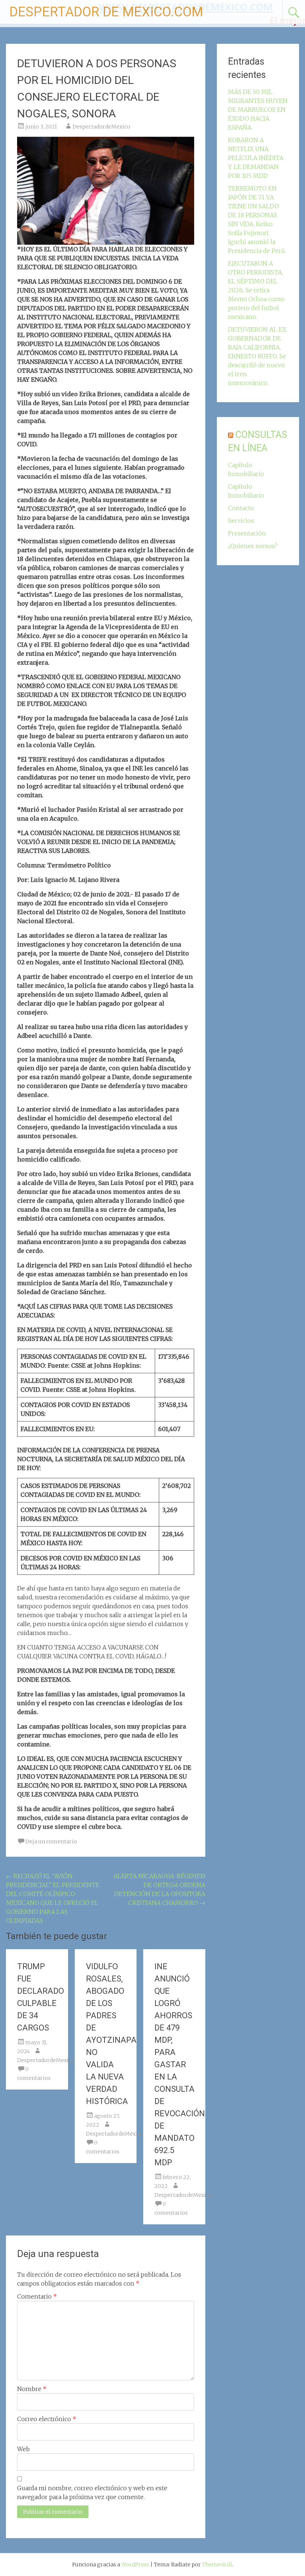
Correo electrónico (47, 2419)
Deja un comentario (51, 1841)
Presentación (247, 533)
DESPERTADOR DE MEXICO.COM (106, 12)
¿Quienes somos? (253, 546)
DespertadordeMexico (101, 127)
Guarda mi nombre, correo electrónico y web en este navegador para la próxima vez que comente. (92, 2492)
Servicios (241, 521)
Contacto (241, 508)
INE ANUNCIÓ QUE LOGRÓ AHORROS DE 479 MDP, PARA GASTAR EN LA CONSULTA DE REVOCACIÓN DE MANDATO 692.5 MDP (180, 2064)
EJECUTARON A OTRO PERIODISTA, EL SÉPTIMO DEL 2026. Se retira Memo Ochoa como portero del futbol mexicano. (256, 290)
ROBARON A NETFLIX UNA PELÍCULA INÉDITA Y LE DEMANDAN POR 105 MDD (256, 158)
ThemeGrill (217, 2564)
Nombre (32, 2389)
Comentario (37, 2296)
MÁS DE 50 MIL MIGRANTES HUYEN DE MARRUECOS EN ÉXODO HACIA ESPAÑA (258, 110)
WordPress (135, 2564)
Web (23, 2449)
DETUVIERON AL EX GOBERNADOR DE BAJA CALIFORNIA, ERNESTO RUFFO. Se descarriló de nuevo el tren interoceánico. (257, 356)
